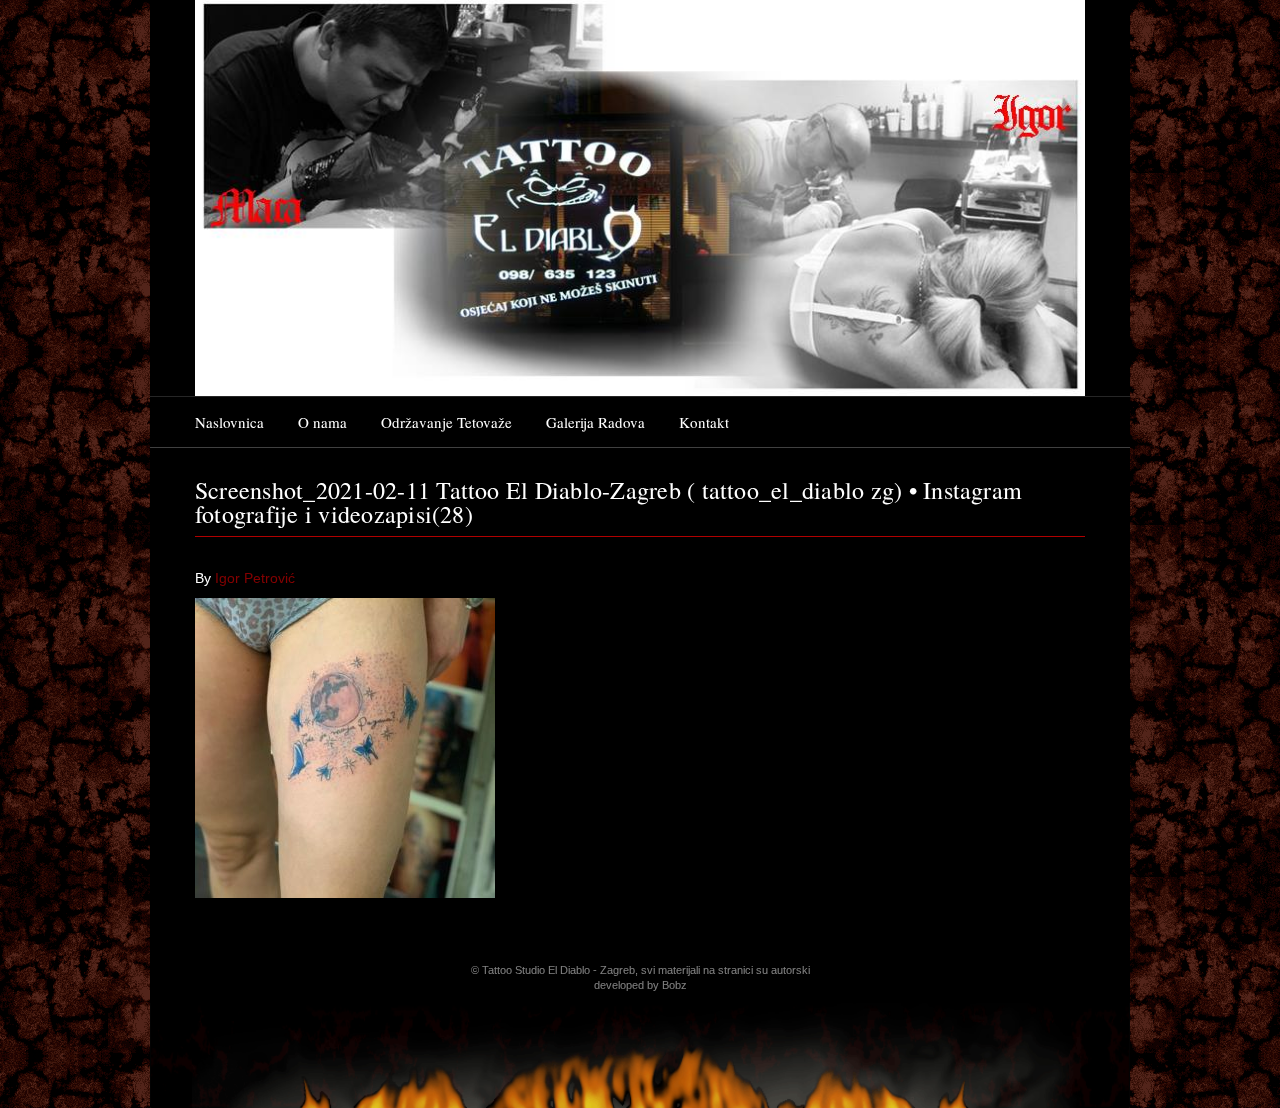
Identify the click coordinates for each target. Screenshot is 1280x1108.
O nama (322, 422)
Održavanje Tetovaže (446, 422)
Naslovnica (229, 422)
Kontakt (704, 422)
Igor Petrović (255, 578)
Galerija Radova (595, 422)
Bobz (674, 985)
